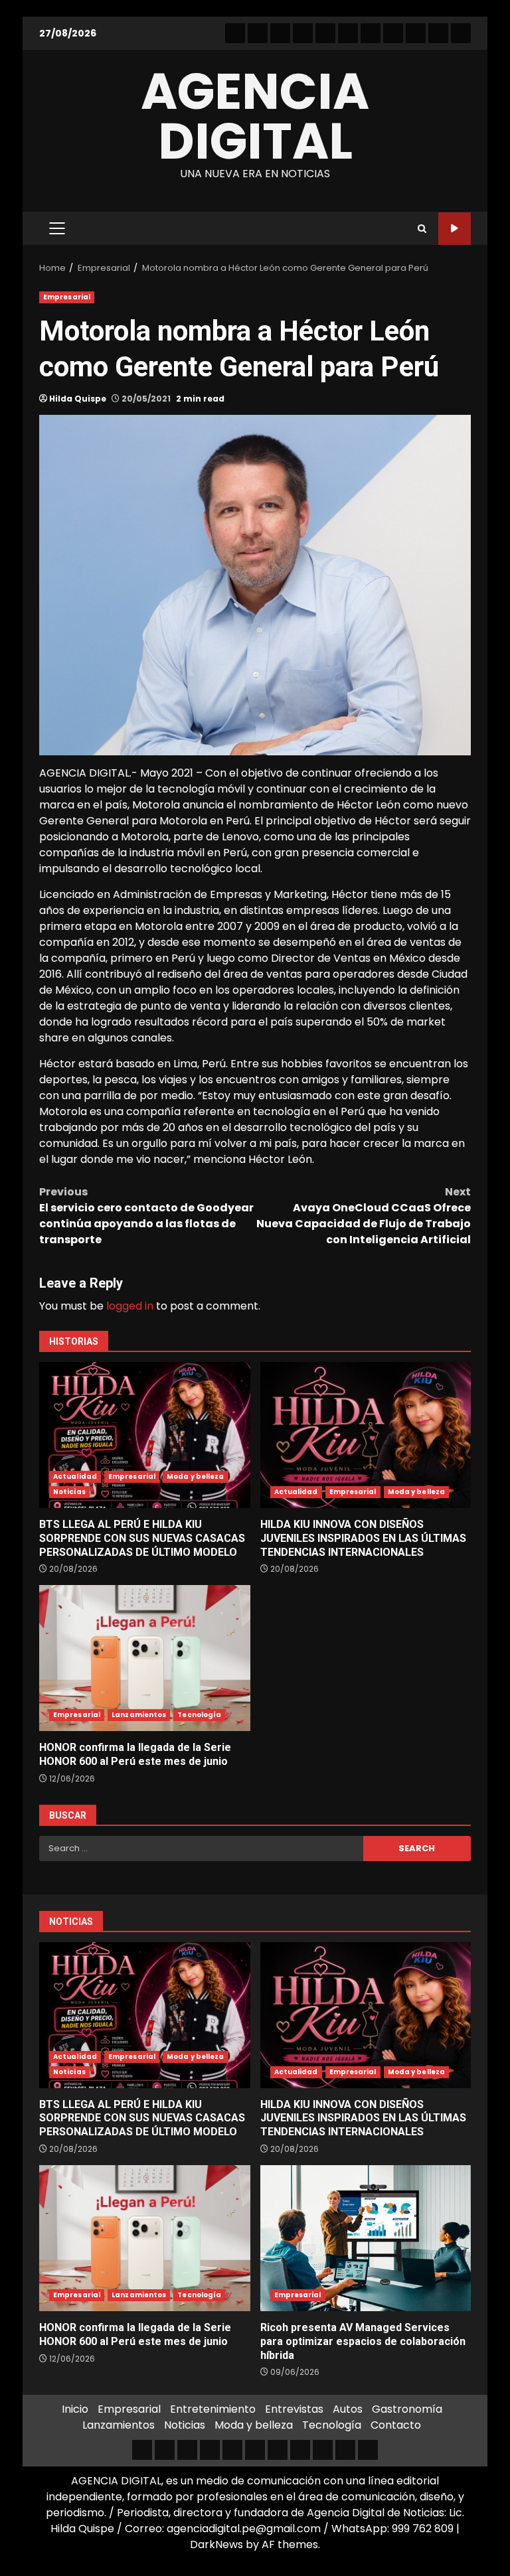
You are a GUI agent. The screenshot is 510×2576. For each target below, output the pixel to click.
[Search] (422, 229)
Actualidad (75, 1477)
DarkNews (216, 2544)
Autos (348, 2409)
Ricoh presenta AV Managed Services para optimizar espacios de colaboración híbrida (366, 2238)
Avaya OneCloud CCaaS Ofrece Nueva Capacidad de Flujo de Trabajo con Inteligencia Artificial (364, 1216)
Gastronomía (407, 2409)
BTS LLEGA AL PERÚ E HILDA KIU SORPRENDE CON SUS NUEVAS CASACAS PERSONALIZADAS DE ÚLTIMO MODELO (145, 1435)
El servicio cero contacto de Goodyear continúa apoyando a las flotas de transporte (146, 1216)
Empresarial (67, 297)
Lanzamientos (139, 1715)
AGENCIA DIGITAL (255, 116)
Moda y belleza (195, 1477)
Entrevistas (294, 2409)
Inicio (75, 2409)
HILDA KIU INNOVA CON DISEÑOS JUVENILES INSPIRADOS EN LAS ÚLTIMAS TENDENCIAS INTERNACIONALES (366, 1435)
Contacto (396, 2425)
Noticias (69, 1492)
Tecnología (199, 1715)
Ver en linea (455, 229)
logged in (130, 1306)
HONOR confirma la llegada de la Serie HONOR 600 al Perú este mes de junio (145, 1658)
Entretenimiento (213, 2409)
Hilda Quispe (78, 399)
